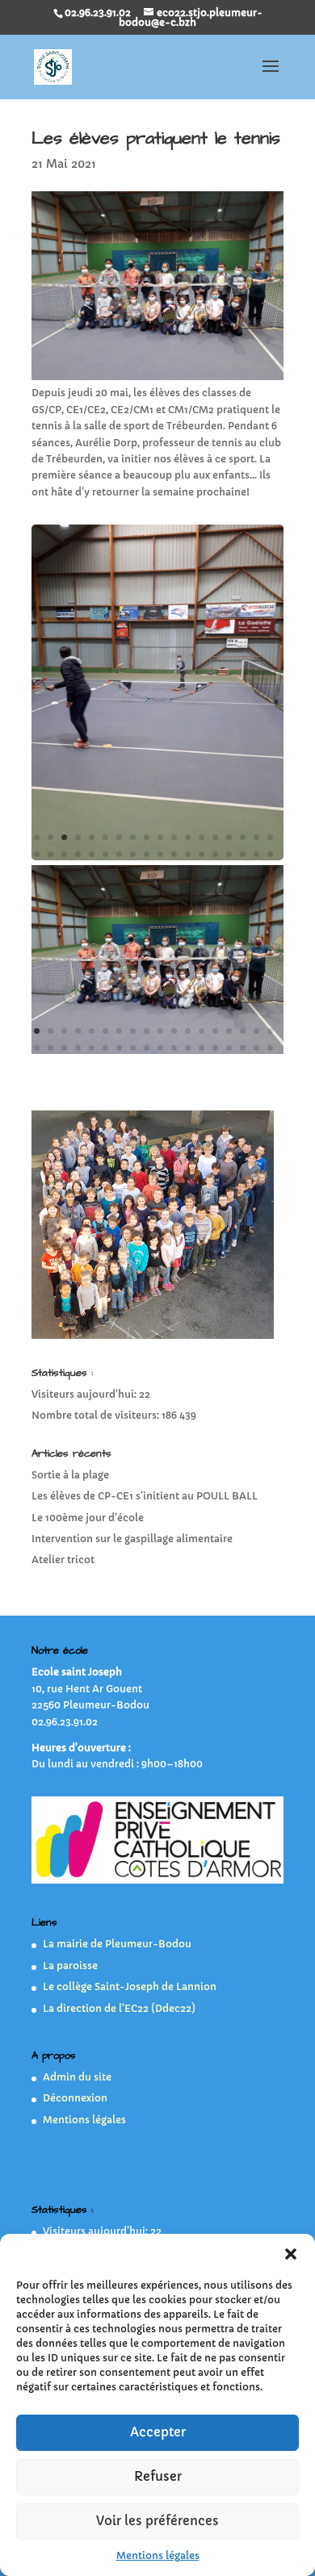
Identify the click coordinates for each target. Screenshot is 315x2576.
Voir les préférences (157, 2521)
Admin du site (77, 2077)
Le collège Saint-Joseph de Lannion (130, 1986)
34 (243, 854)
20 (50, 854)
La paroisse (70, 1965)
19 (37, 854)
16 (243, 837)
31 (202, 854)
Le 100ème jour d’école (88, 1518)
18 (270, 837)
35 (256, 854)
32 (215, 854)
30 (188, 854)
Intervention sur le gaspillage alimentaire (132, 1539)
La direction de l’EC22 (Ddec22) (119, 2008)
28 (160, 854)
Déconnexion (75, 2098)
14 (215, 837)
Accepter (158, 2432)
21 (64, 854)
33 (229, 854)
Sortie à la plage (70, 1475)
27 (147, 854)
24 (105, 854)
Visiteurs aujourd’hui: (85, 1394)
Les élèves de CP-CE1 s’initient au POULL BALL (145, 1496)
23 (92, 854)
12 (188, 837)
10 (160, 837)
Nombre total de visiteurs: (97, 1415)
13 (202, 837)
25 (119, 854)
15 (229, 837)
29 (174, 854)
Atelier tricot (63, 1560)
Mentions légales (158, 2555)
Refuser (158, 2476)
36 (270, 854)
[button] (291, 2254)
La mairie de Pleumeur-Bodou (117, 1944)
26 (133, 854)
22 (78, 854)
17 (256, 837)
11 (174, 837)
